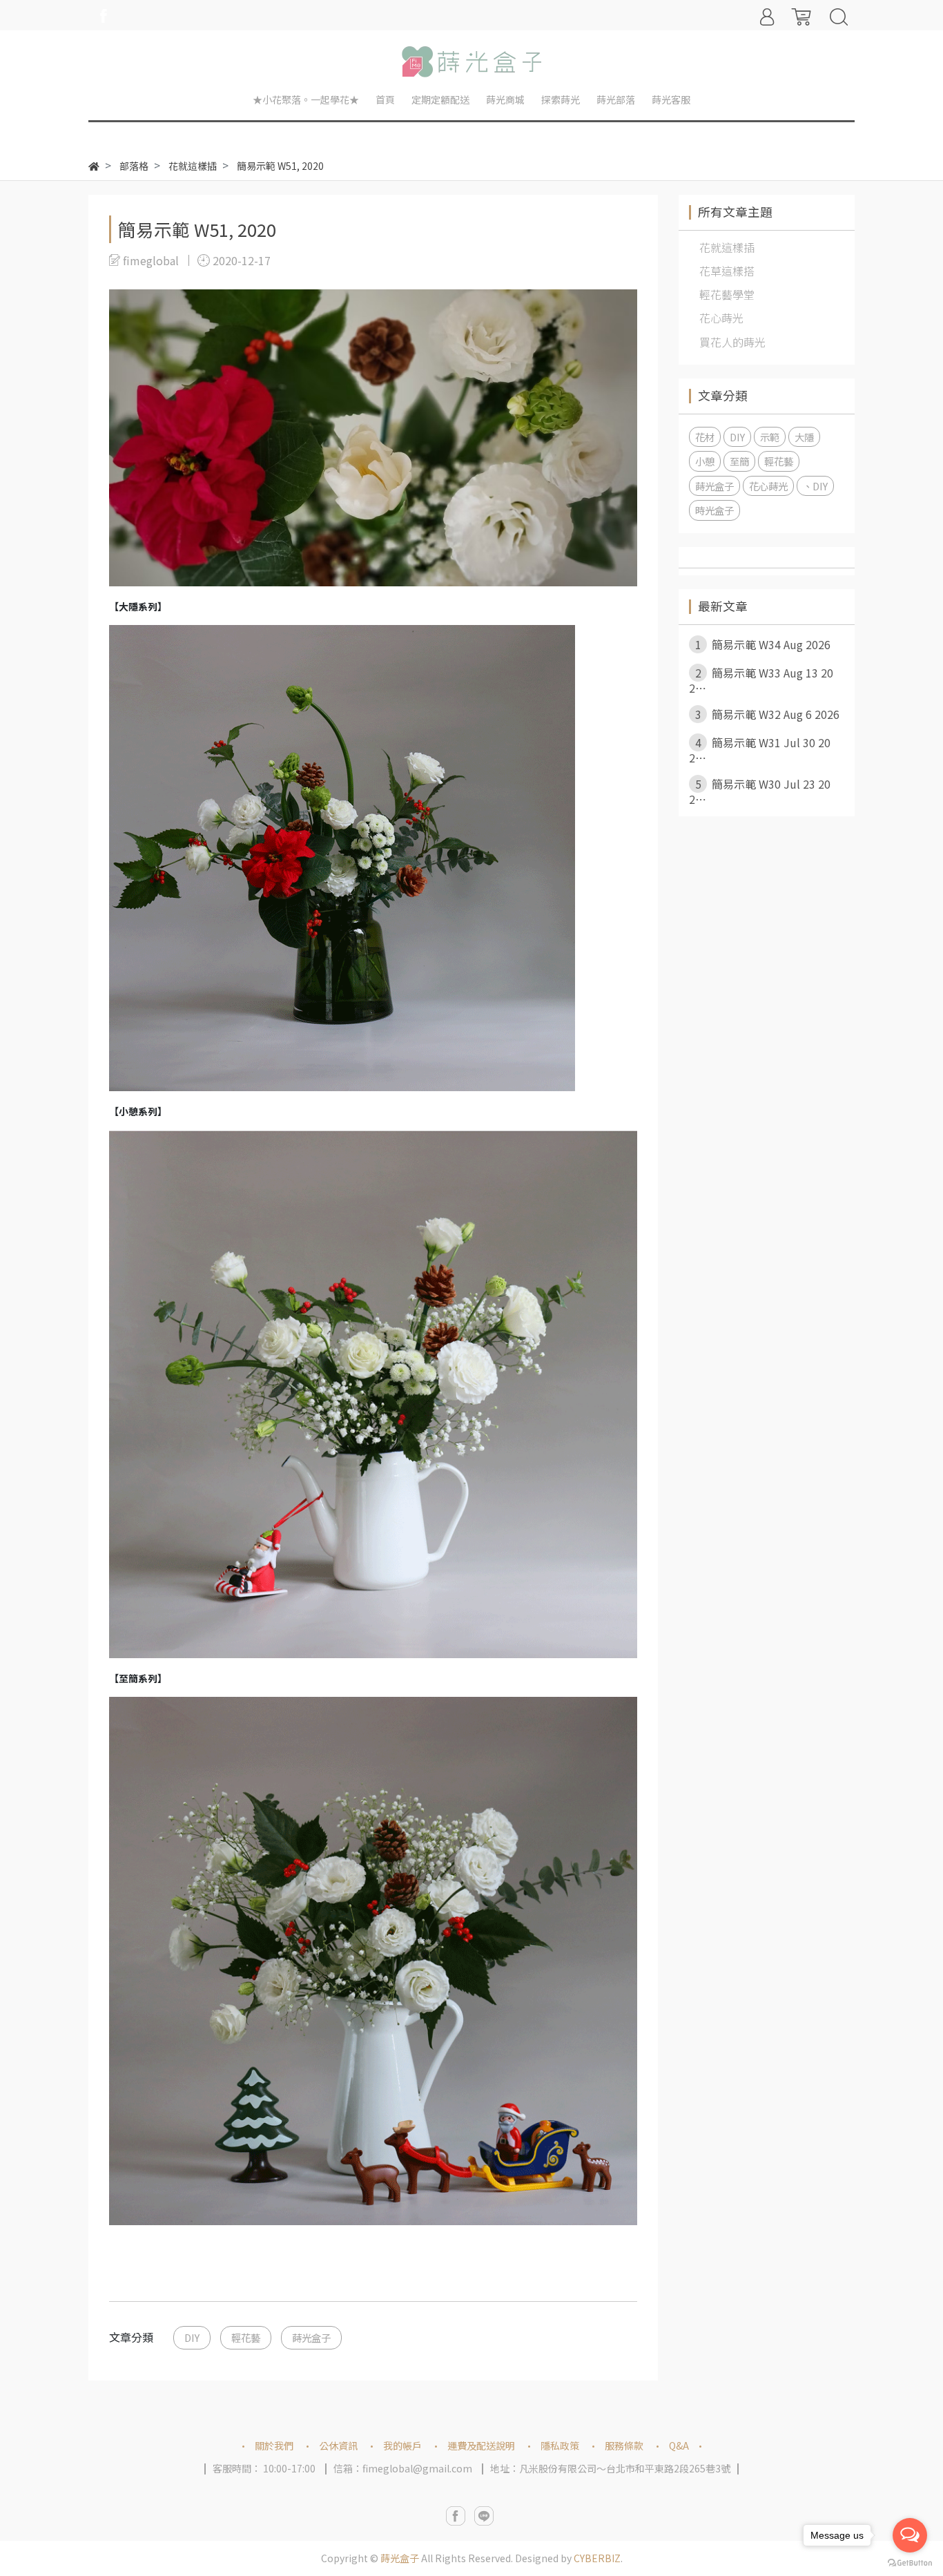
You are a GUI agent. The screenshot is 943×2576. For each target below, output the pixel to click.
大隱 (804, 437)
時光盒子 (714, 510)
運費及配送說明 (481, 2445)
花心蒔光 (768, 486)
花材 (705, 437)
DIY (192, 2337)
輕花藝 (246, 2337)
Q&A (679, 2445)
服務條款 (624, 2445)
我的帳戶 (402, 2445)
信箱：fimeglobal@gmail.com (403, 2468)
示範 (770, 437)
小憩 (705, 461)
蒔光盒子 (311, 2337)
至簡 (739, 461)
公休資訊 (338, 2445)
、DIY (815, 486)
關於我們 (274, 2445)
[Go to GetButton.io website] (910, 2562)
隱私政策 (560, 2445)
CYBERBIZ (597, 2558)
